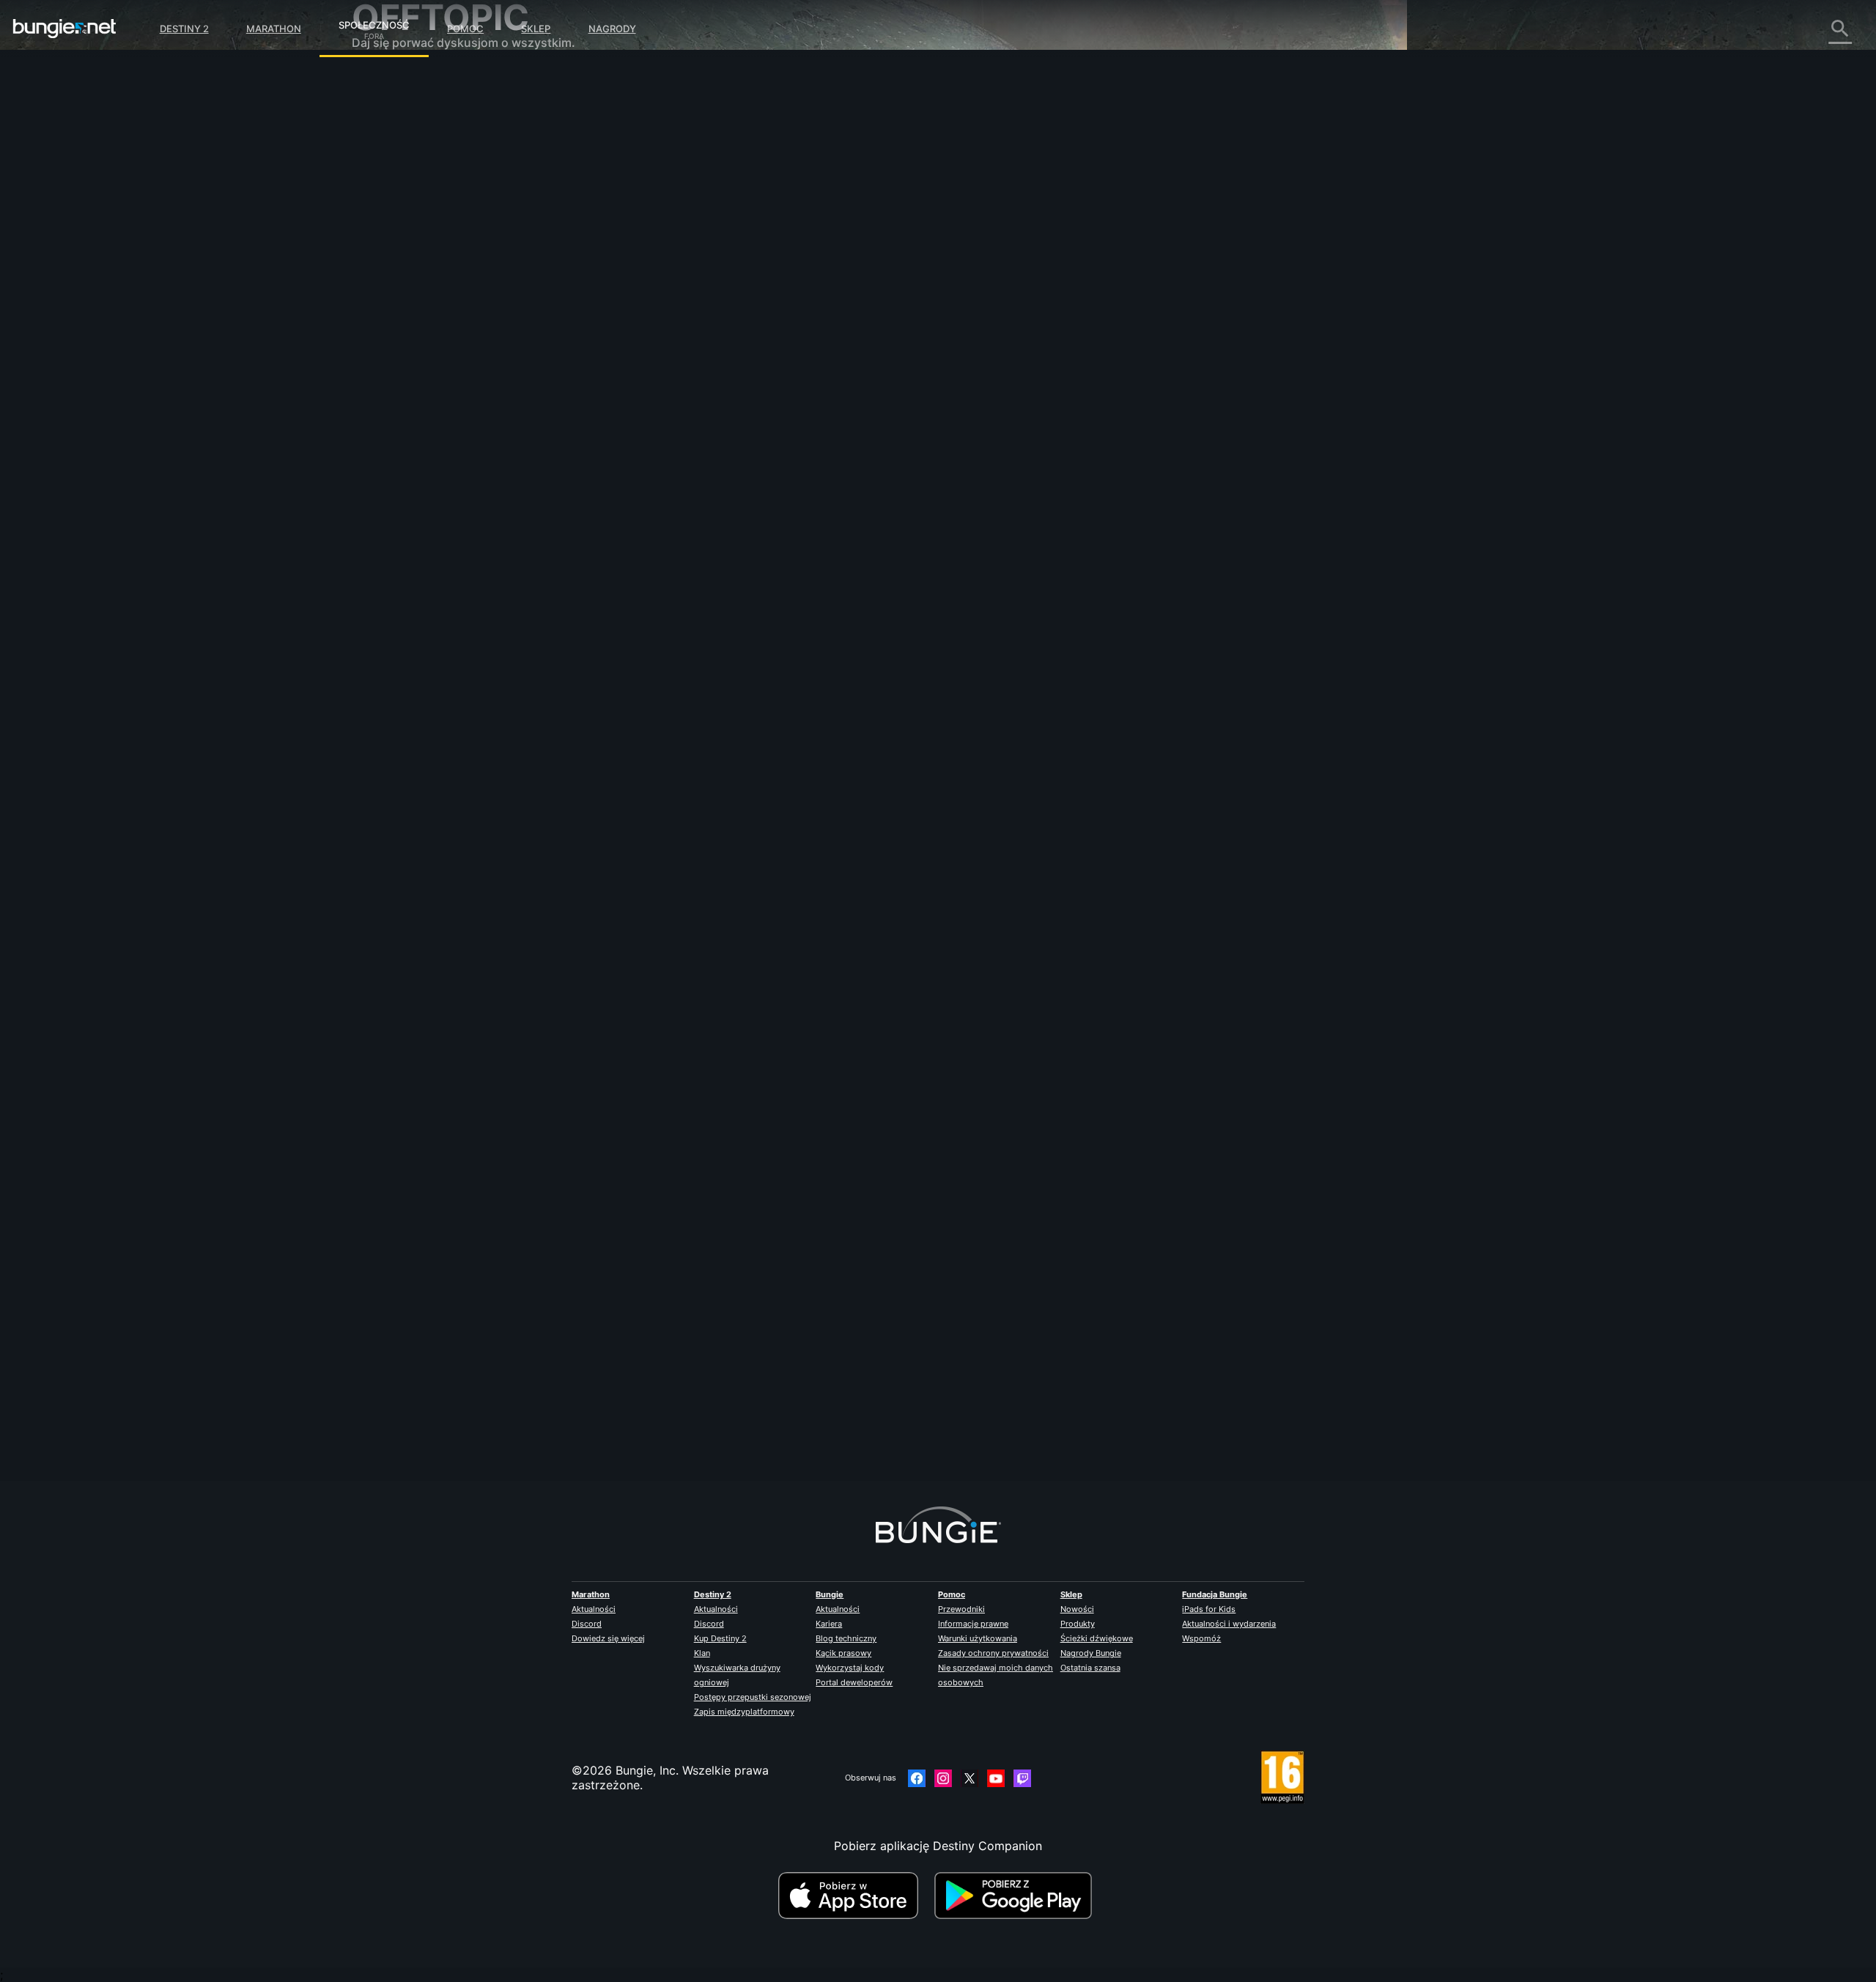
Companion (394, 344)
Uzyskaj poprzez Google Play (1016, 1896)
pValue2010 (683, 1415)
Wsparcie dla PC (407, 300)
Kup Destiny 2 (720, 1638)
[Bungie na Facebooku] (917, 1778)
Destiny (64, 29)
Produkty (1078, 1624)
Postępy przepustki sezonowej (753, 1697)
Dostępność (395, 242)
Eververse (389, 212)
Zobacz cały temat (703, 468)
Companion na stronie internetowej (459, 256)
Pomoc (465, 29)
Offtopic (385, 388)
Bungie (830, 1594)
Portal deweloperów (854, 1682)
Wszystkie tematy (411, 81)
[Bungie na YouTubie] (996, 1778)
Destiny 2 (184, 29)
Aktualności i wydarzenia (1229, 1624)
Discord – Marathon (417, 418)
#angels (754, 411)
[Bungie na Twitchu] (1022, 1778)
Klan (702, 1653)
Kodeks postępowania (414, 436)
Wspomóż (1201, 1638)
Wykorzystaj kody (850, 1668)
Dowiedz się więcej (608, 1638)
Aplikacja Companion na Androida (457, 286)
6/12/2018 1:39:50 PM (780, 499)
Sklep (536, 29)
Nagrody (612, 29)
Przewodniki (961, 1609)
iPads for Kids (1209, 1609)
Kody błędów (398, 183)
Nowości (1077, 1609)
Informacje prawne (973, 1624)
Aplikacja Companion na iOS (441, 271)
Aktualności (594, 1609)
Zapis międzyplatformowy (744, 1712)
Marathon (274, 29)
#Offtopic (671, 411)
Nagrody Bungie (1091, 1653)
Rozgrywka (393, 154)
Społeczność (374, 23)
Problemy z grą (405, 227)
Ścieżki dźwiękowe (1097, 1638)
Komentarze (395, 110)
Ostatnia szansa (1090, 1668)
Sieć (374, 198)
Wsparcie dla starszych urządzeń (454, 330)
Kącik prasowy (843, 1653)
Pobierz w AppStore (854, 1896)
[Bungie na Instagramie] (943, 1778)
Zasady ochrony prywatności (993, 1653)
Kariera (829, 1624)
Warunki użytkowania (978, 1638)
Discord (587, 1624)
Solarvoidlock (689, 322)
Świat (377, 139)
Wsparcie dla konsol (418, 315)
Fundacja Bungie (1215, 1594)
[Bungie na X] (970, 1778)
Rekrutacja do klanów (422, 359)
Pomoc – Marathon (414, 403)
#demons (714, 411)
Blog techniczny (846, 1638)
